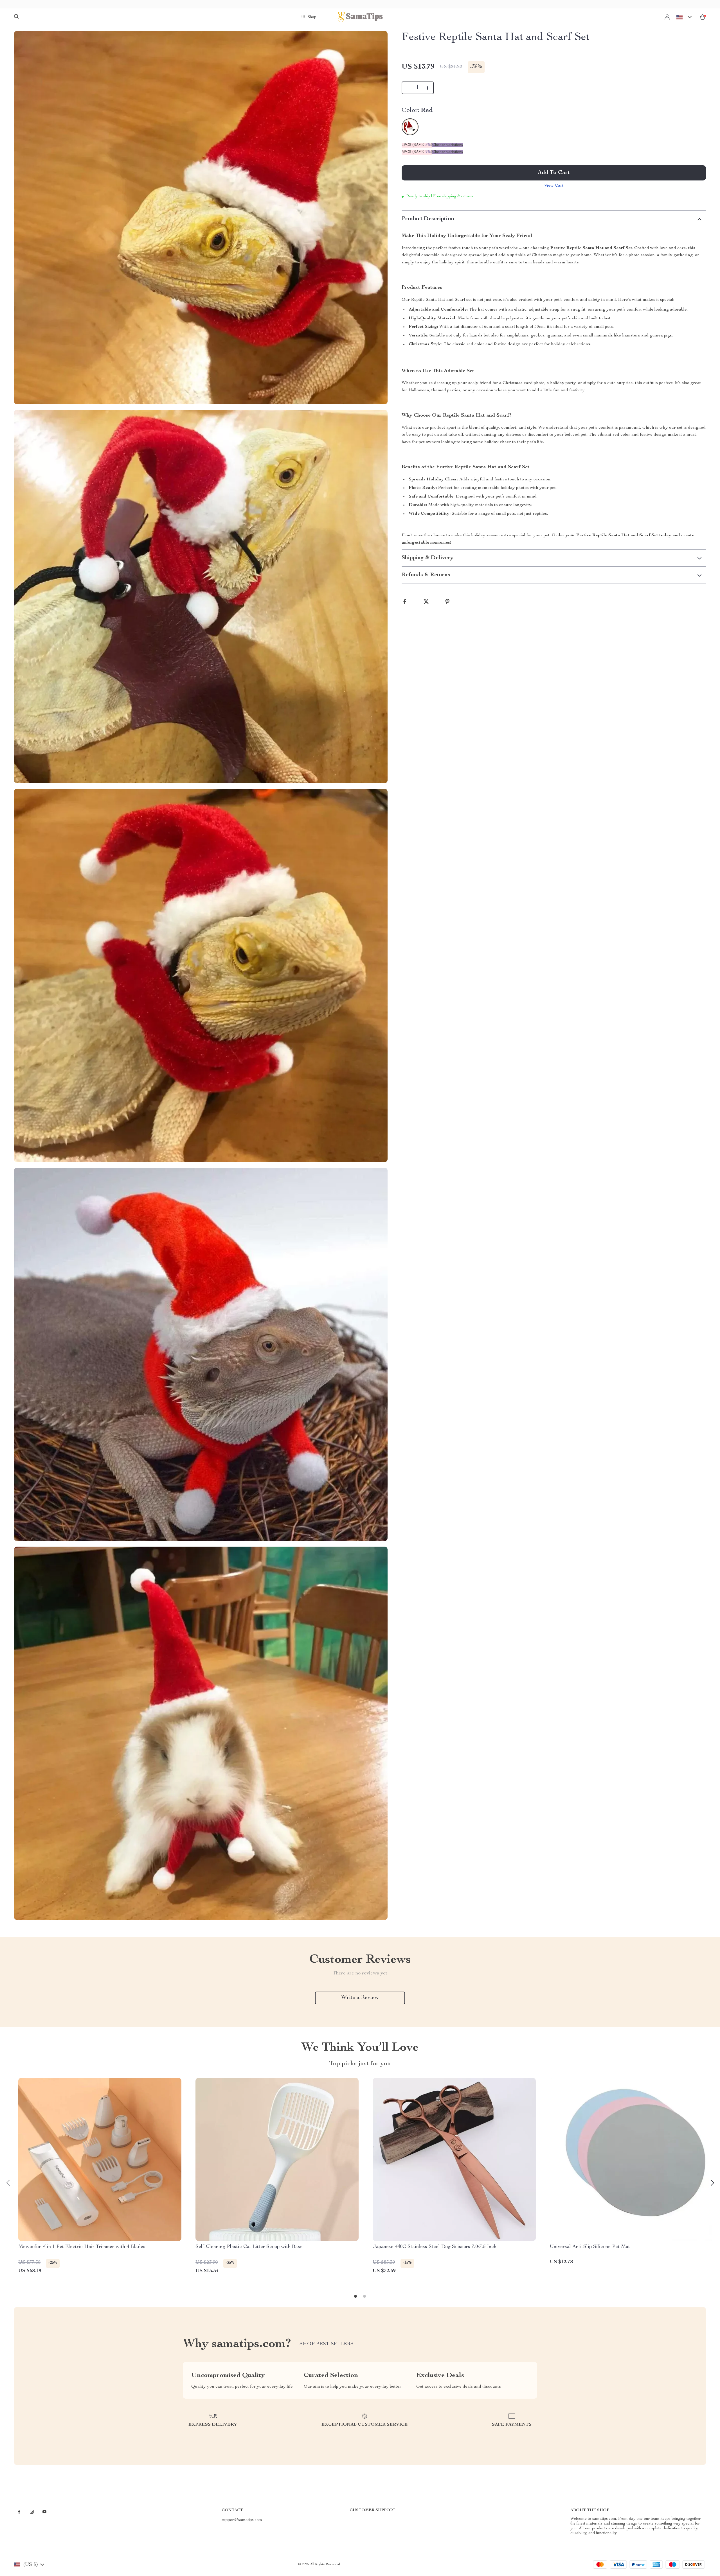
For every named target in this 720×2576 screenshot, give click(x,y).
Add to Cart (554, 173)
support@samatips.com (242, 2520)
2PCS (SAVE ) (417, 145)
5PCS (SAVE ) (417, 152)
